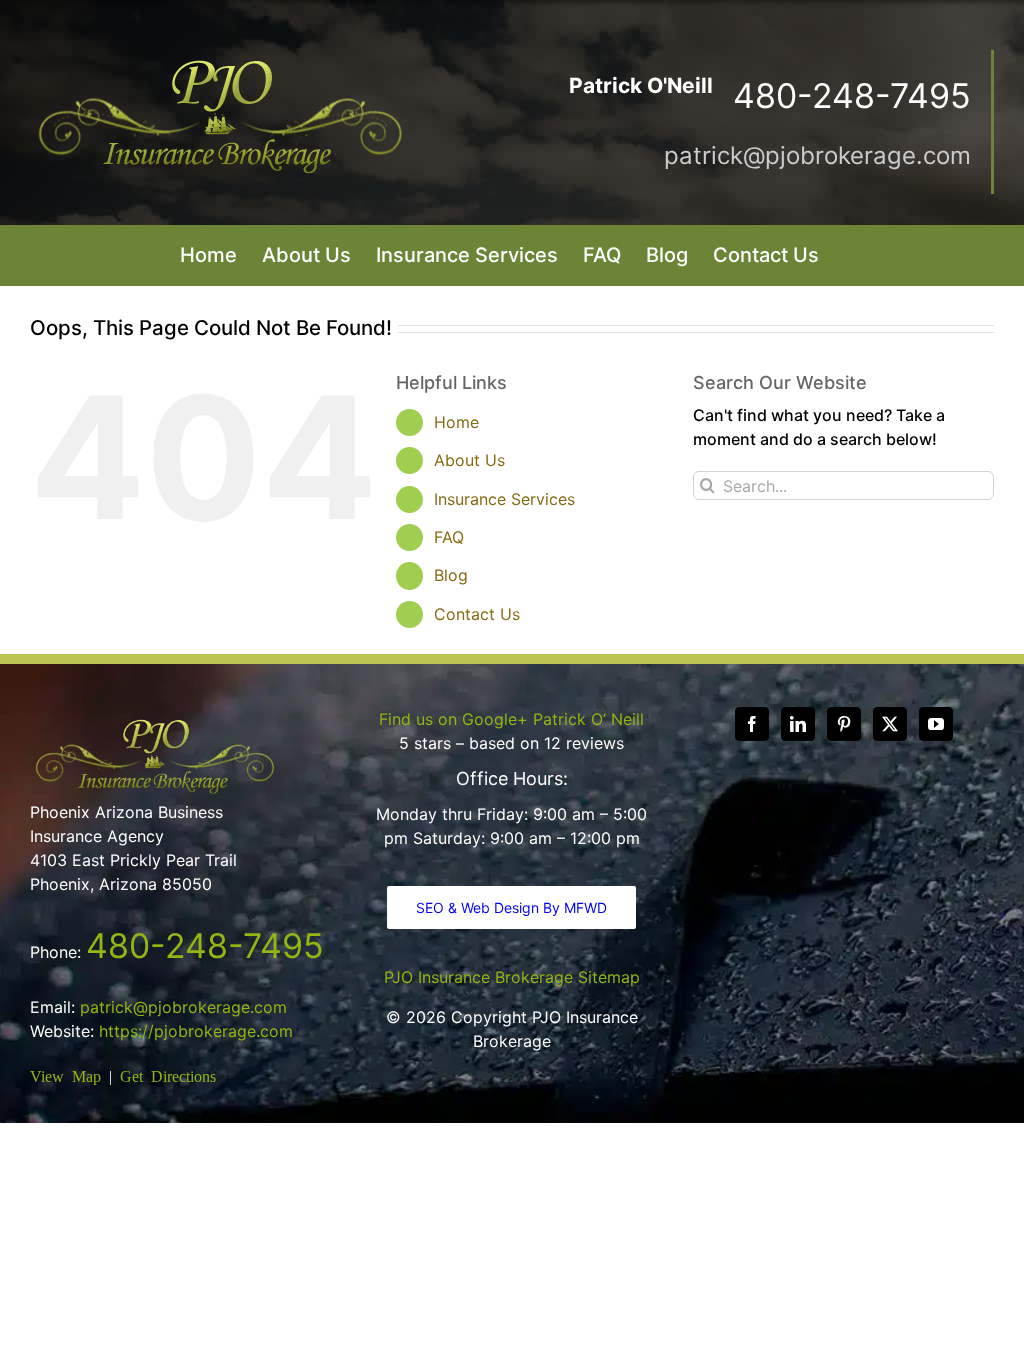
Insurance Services (504, 499)
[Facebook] (752, 724)
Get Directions (168, 1075)
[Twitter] (890, 724)
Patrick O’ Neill (588, 719)
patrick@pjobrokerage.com (817, 155)
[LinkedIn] (798, 724)
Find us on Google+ (453, 719)
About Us (469, 460)
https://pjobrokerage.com (196, 1031)
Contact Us (477, 614)
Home (456, 422)
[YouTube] (936, 724)
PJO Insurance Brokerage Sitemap (512, 977)
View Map (65, 1075)
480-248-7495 (205, 945)
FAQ (449, 537)
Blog (451, 575)
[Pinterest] (844, 724)
